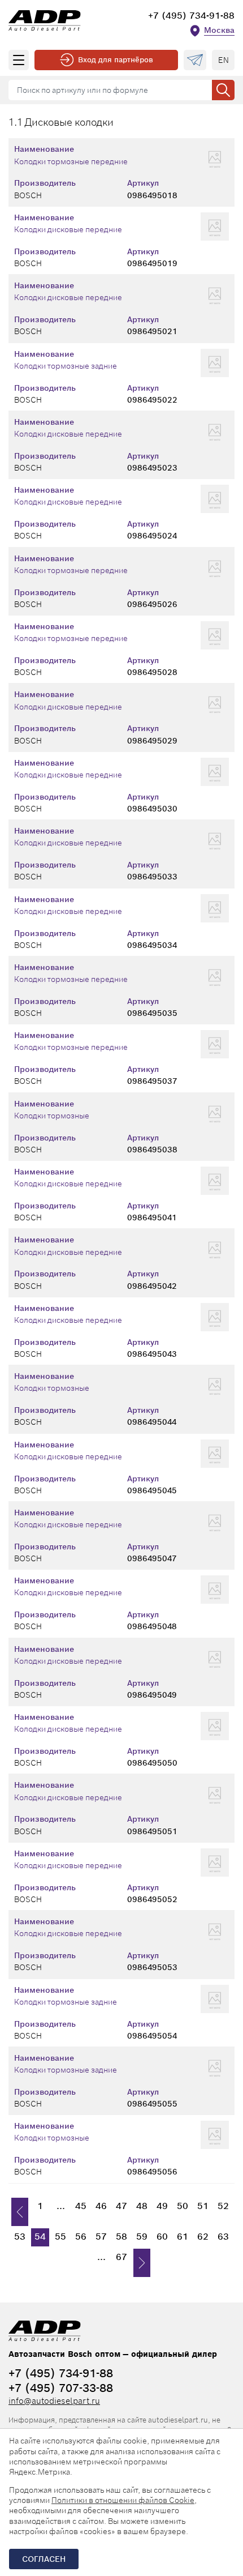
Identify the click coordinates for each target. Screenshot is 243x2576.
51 (203, 2206)
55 (60, 2237)
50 (183, 2206)
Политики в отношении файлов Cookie (123, 2500)
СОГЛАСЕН (44, 2559)
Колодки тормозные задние (66, 366)
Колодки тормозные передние (71, 161)
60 (162, 2237)
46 (101, 2206)
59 (142, 2237)
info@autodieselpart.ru (54, 2401)
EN (224, 60)
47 (121, 2206)
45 (81, 2206)
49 (162, 2206)
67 (121, 2257)
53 (20, 2237)
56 (81, 2237)
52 (223, 2206)
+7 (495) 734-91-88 (191, 16)
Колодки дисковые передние (68, 229)
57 (101, 2237)
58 (121, 2237)
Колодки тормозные (52, 1116)
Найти (223, 90)
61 (183, 2237)
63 (223, 2237)
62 (203, 2237)
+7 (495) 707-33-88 (61, 2388)
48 (142, 2206)
